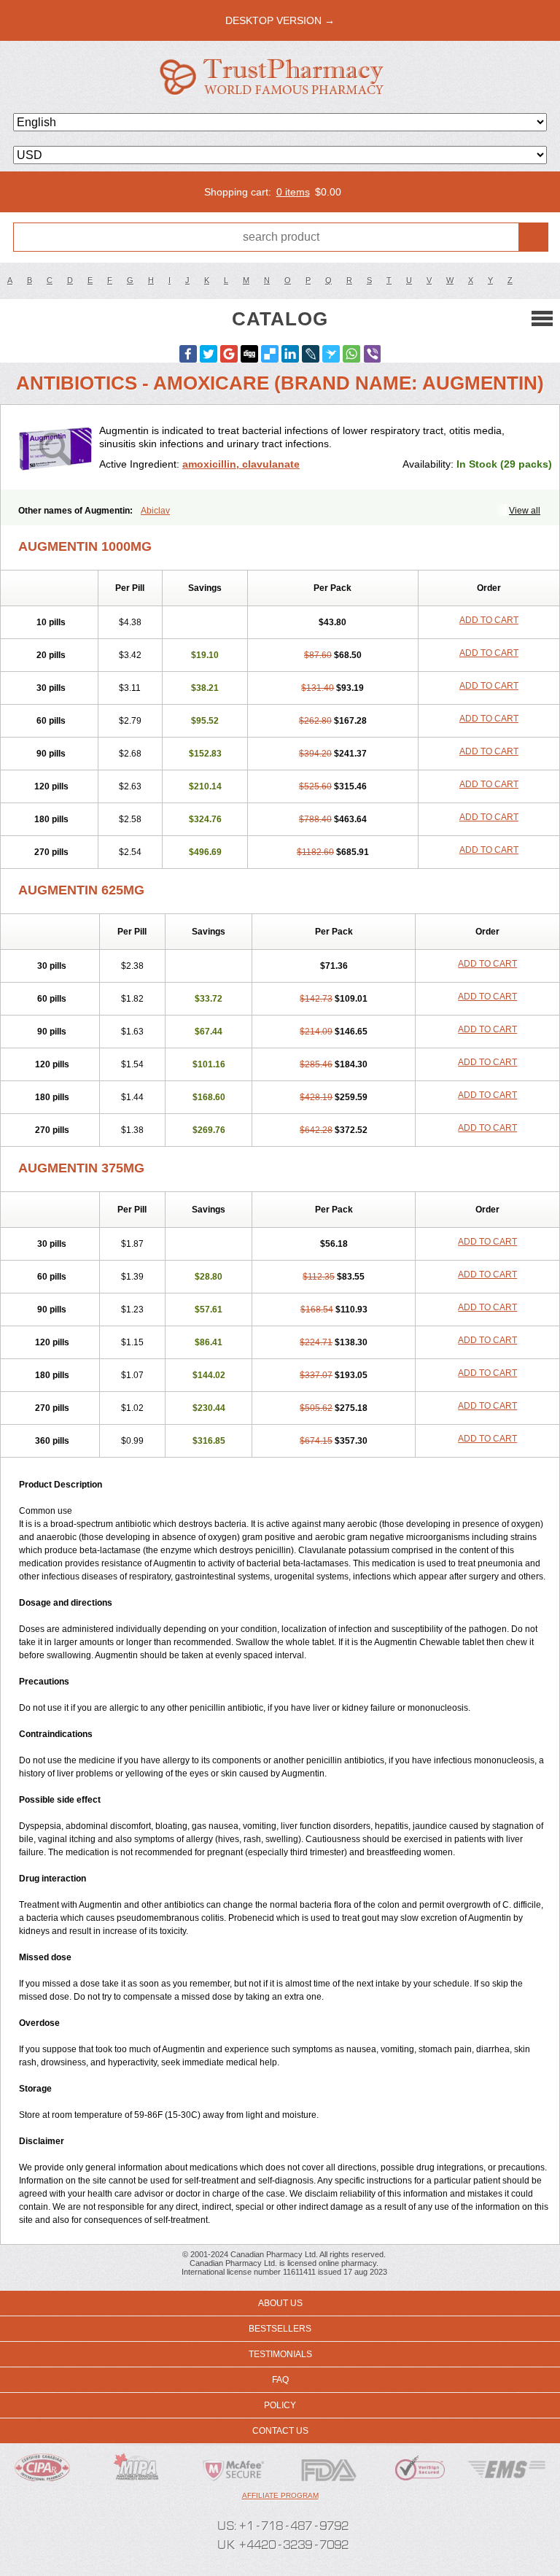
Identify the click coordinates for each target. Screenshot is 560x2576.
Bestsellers (280, 2329)
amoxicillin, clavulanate (241, 464)
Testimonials (280, 2354)
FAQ (280, 2380)
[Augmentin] (55, 447)
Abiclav (155, 511)
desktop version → (280, 20)
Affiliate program (280, 2495)
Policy (280, 2405)
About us (280, 2303)
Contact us (280, 2431)
